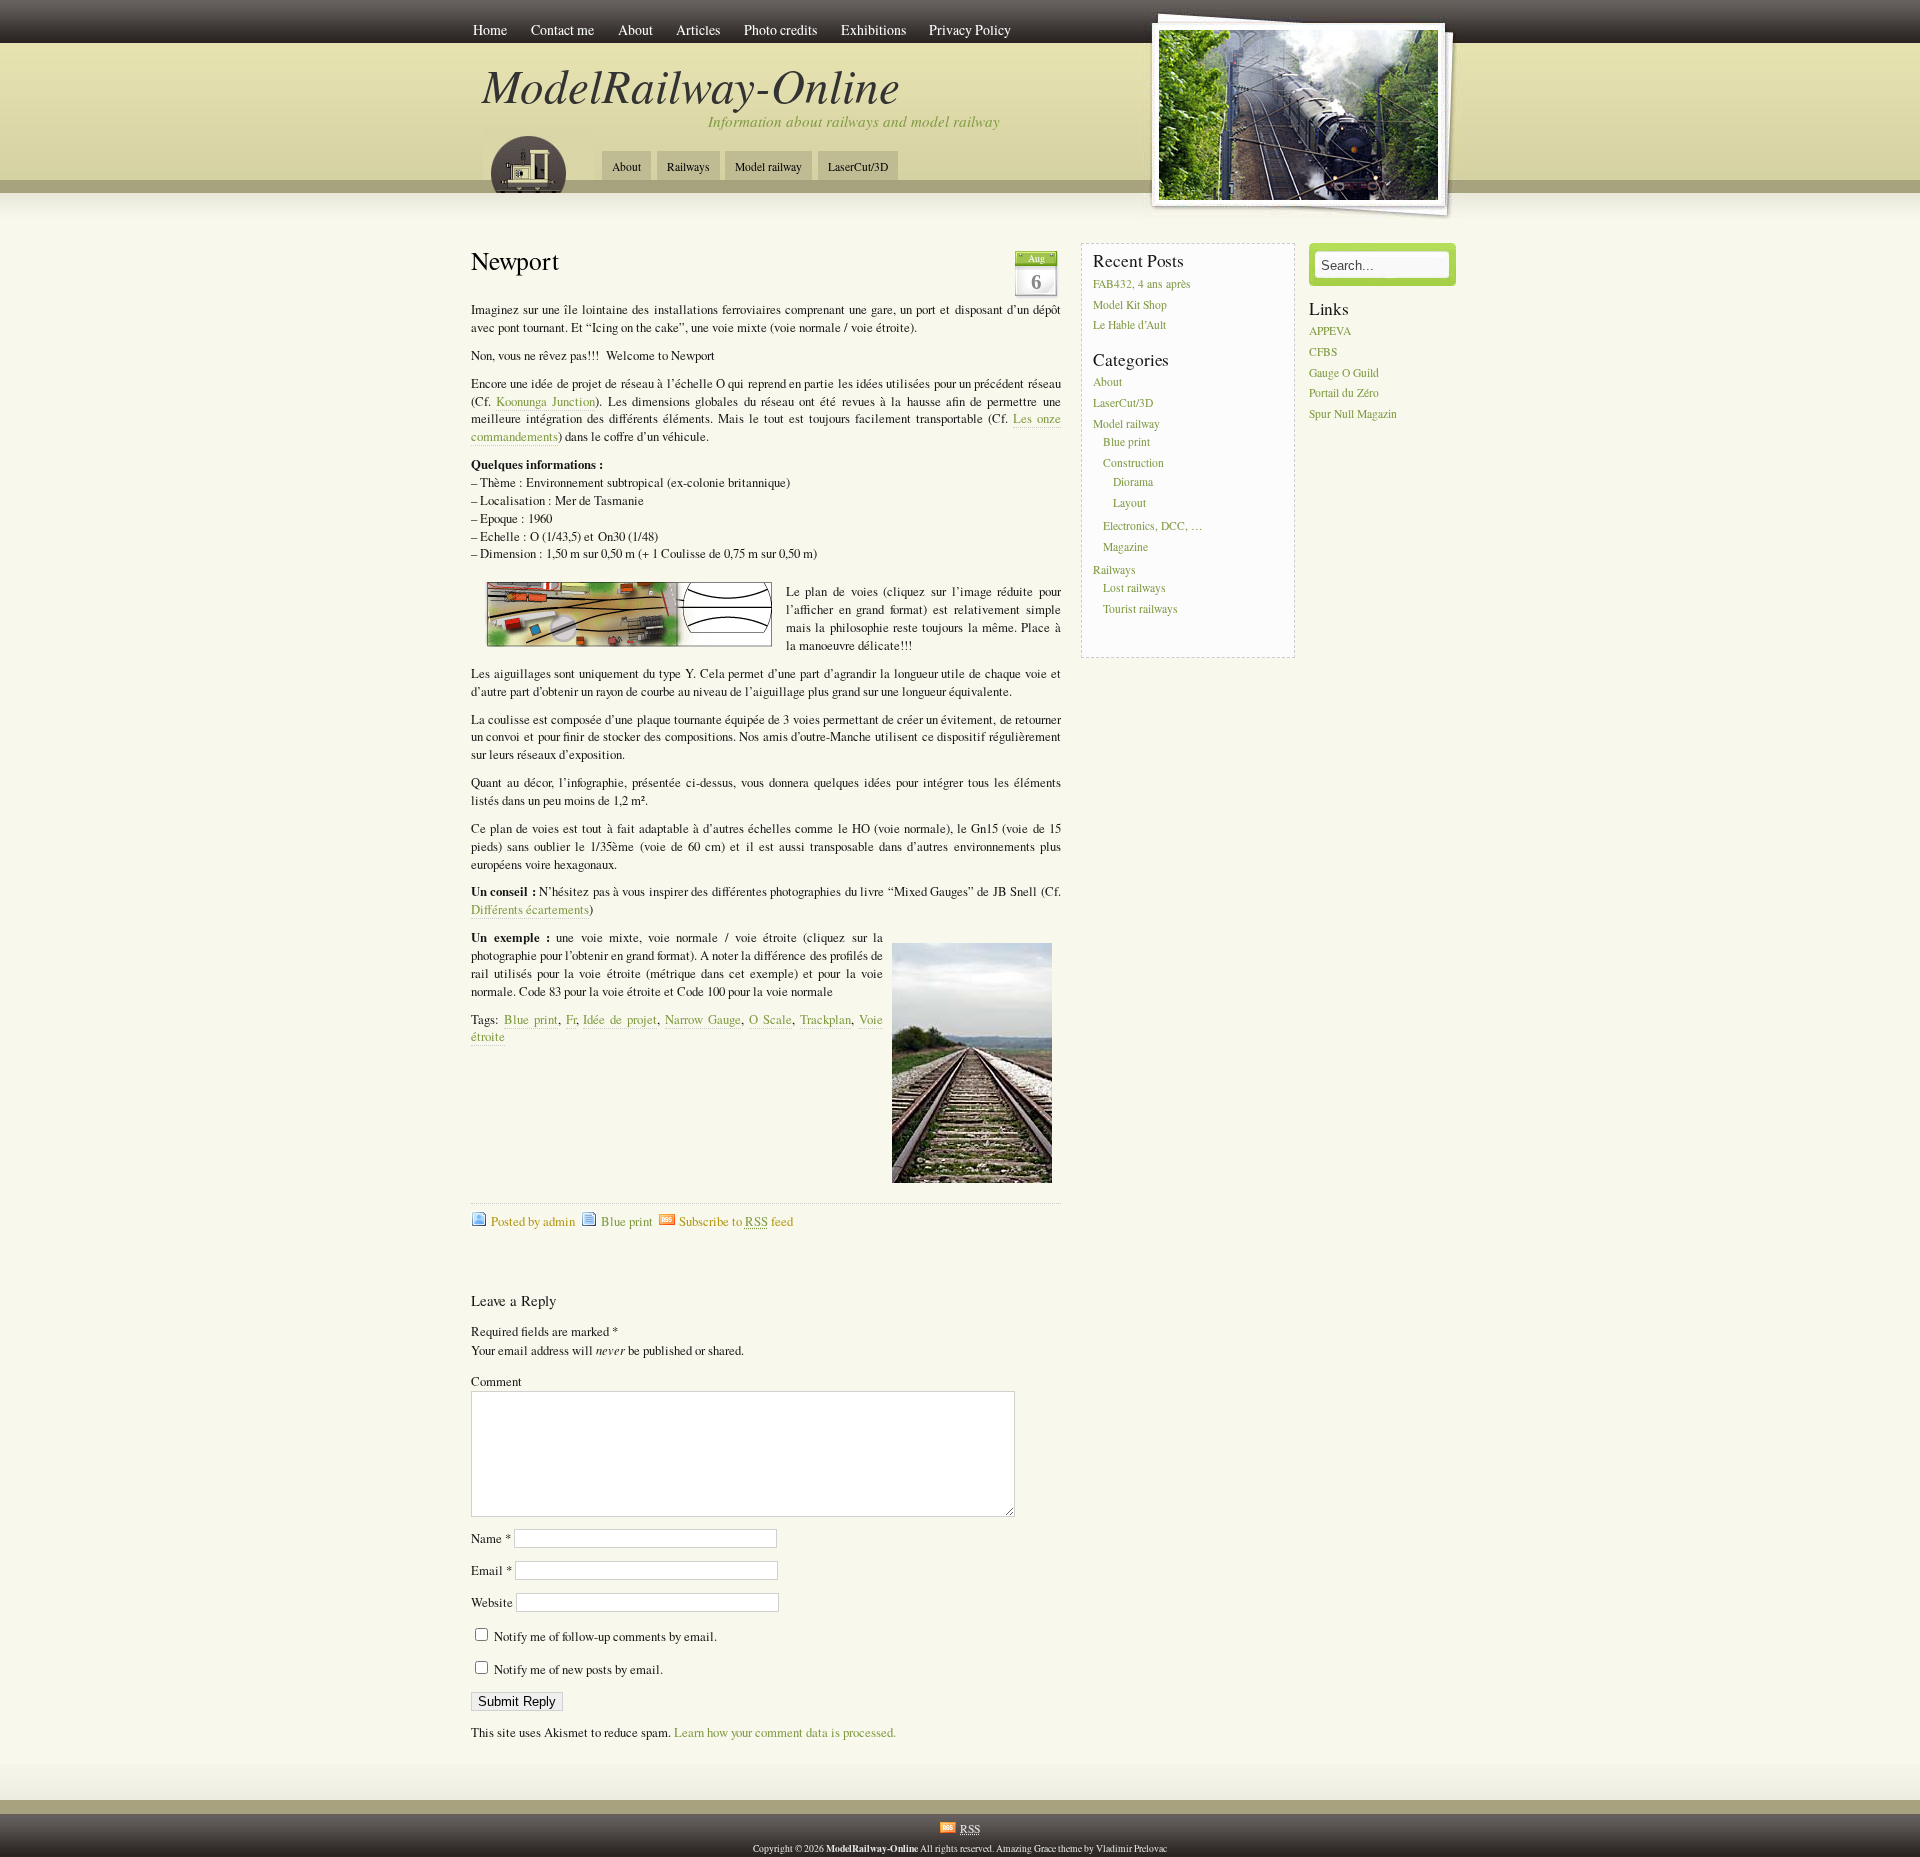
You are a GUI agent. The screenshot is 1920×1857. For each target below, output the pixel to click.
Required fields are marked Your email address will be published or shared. (607, 1341)
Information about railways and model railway (854, 121)
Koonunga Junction (545, 401)
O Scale (770, 1019)
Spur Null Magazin (1353, 414)
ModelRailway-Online (691, 84)
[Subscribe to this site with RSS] (538, 158)
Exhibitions (873, 29)
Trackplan (825, 1019)
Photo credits (780, 29)
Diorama (1133, 481)
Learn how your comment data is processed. (785, 1732)
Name (491, 1538)
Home (490, 29)
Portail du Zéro (1344, 393)
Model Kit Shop (1130, 304)
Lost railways (1134, 588)
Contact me (562, 29)
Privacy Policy (970, 29)
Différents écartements (530, 909)
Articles (698, 29)
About (635, 29)
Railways (688, 166)
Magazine (1125, 546)
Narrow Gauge (703, 1019)
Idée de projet (620, 1019)
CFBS (1323, 351)
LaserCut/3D (858, 166)
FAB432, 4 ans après (1142, 283)
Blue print (531, 1019)
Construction (1133, 463)
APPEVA (1330, 330)
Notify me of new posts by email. (578, 1669)
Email (491, 1570)
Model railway (768, 166)
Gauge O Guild (1344, 372)
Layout (1129, 502)
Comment (496, 1381)
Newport (515, 260)
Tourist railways (1140, 608)
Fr (571, 1019)
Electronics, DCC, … (1153, 525)
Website (492, 1602)
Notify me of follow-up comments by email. (605, 1636)
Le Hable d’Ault (1129, 325)
